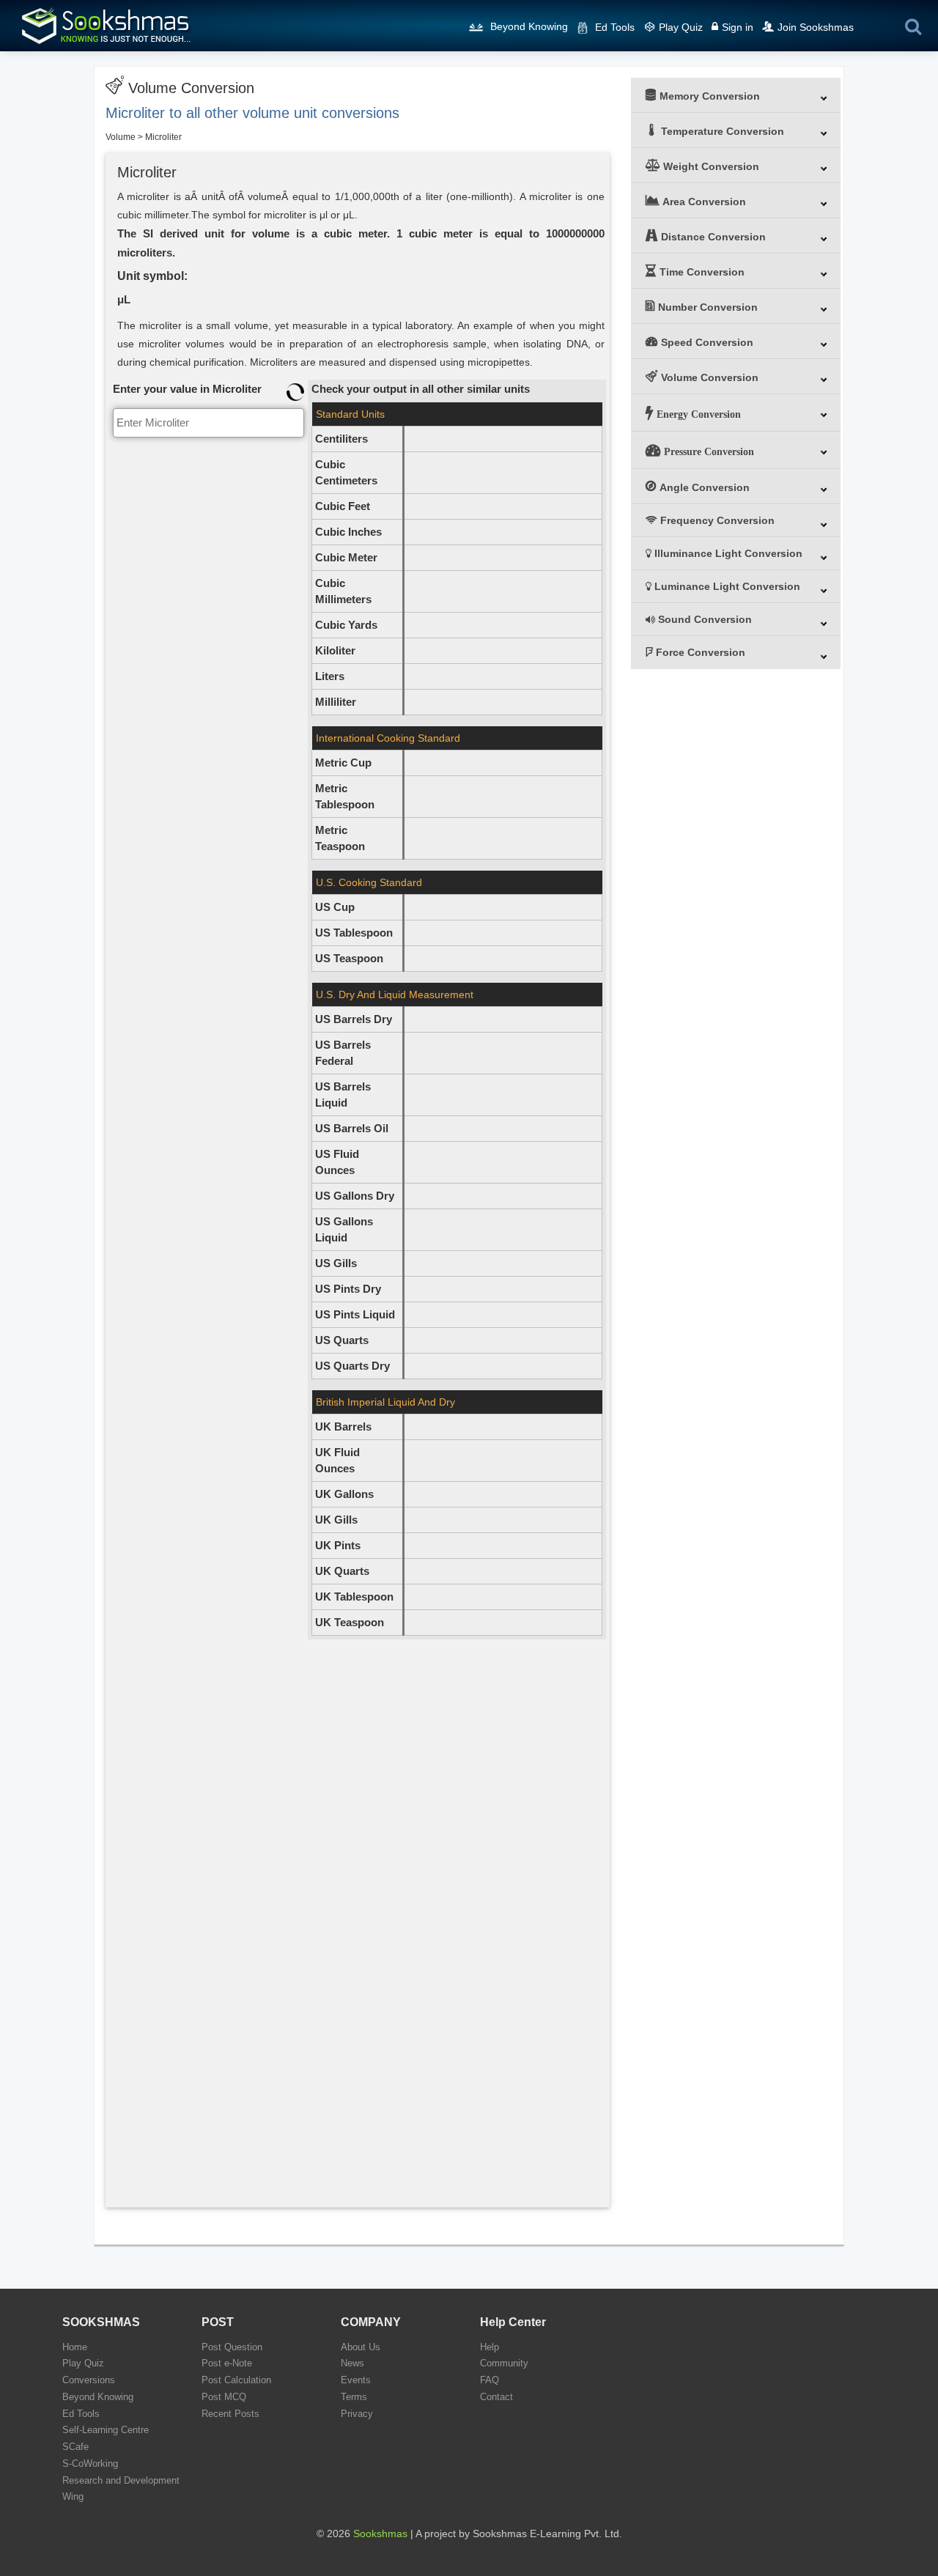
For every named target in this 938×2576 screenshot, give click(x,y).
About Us (361, 2347)
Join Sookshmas (816, 27)
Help (490, 2347)
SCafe (75, 2447)
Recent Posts (230, 2414)
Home (75, 2347)
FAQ (490, 2380)
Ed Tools (615, 27)
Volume (121, 137)
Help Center (513, 2322)
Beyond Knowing (529, 26)
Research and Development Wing (121, 2489)
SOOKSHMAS (101, 2322)
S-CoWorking (90, 2464)
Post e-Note (227, 2363)
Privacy (357, 2414)
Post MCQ (224, 2397)
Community (504, 2363)
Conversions (89, 2380)
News (352, 2363)
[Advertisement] (208, 661)
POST (218, 2322)
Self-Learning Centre (106, 2430)
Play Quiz (681, 27)
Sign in (738, 27)
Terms (354, 2397)
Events (356, 2380)
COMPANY (371, 2322)
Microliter (163, 137)
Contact (496, 2397)
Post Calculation (236, 2380)
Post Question (232, 2347)
